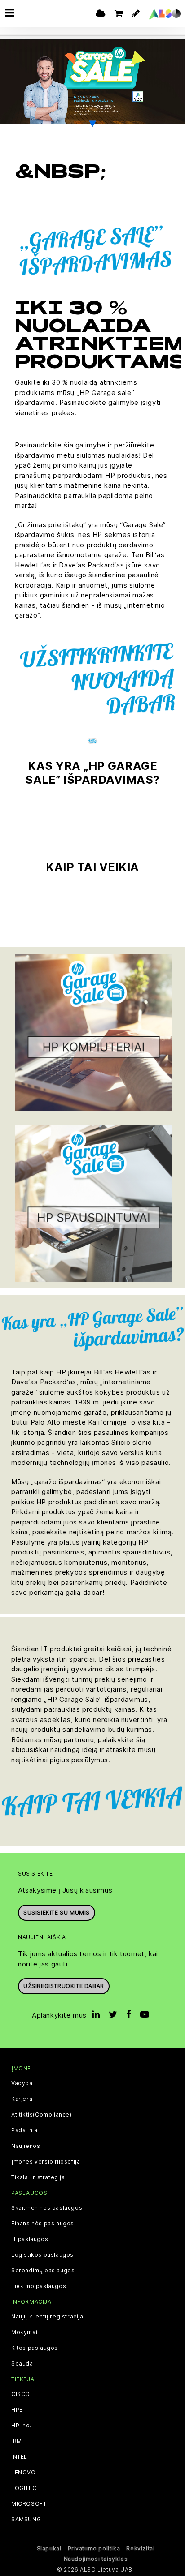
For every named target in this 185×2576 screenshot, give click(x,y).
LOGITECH (26, 2488)
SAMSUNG (26, 2520)
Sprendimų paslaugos (43, 2271)
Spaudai (23, 2364)
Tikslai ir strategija (38, 2177)
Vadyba (22, 2083)
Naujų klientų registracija (47, 2317)
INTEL (19, 2457)
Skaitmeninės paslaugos (47, 2208)
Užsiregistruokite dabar (64, 1986)
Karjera (22, 2099)
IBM (17, 2441)
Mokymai (24, 2332)
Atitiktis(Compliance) (42, 2115)
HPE (17, 2410)
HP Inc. (21, 2426)
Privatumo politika (94, 2548)
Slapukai (49, 2548)
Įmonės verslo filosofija (46, 2162)
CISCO (21, 2394)
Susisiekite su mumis (57, 1913)
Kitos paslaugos (35, 2348)
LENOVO (24, 2473)
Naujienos (26, 2146)
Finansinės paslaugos (43, 2224)
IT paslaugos (30, 2239)
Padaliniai (25, 2130)
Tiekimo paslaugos (39, 2286)
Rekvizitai (140, 2548)
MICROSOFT (29, 2504)
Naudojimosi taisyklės (96, 2559)
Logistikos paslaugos (42, 2255)
